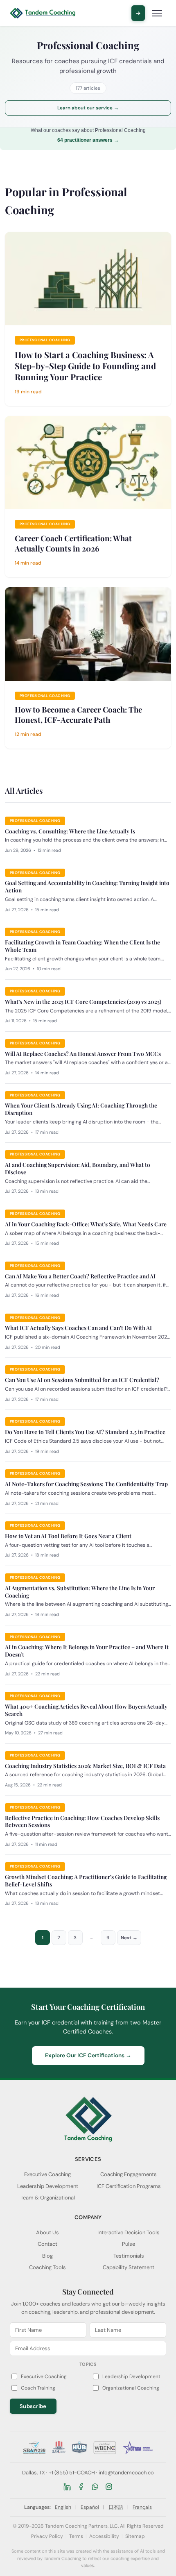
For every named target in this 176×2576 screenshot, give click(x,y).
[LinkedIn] (67, 2487)
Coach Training (38, 2388)
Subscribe (33, 2406)
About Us (47, 2232)
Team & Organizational (48, 2198)
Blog (47, 2256)
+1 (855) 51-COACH (72, 2473)
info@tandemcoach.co (126, 2473)
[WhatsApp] (95, 2487)
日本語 (116, 2507)
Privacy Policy (47, 2536)
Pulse (129, 2244)
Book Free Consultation (138, 13)
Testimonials (129, 2256)
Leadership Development (48, 2186)
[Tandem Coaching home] (43, 13)
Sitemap (135, 2536)
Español (90, 2507)
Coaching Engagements (129, 2174)
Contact (47, 2244)
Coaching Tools (47, 2267)
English (63, 2507)
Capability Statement (129, 2267)
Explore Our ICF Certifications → (88, 2055)
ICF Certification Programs (129, 2186)
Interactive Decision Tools (129, 2232)
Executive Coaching (47, 2174)
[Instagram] (109, 2487)
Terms (76, 2536)
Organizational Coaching (131, 2388)
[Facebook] (81, 2487)
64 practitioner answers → (88, 140)
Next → (129, 1938)
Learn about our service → (88, 108)
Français (142, 2507)
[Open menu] (157, 13)
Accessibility (104, 2536)
